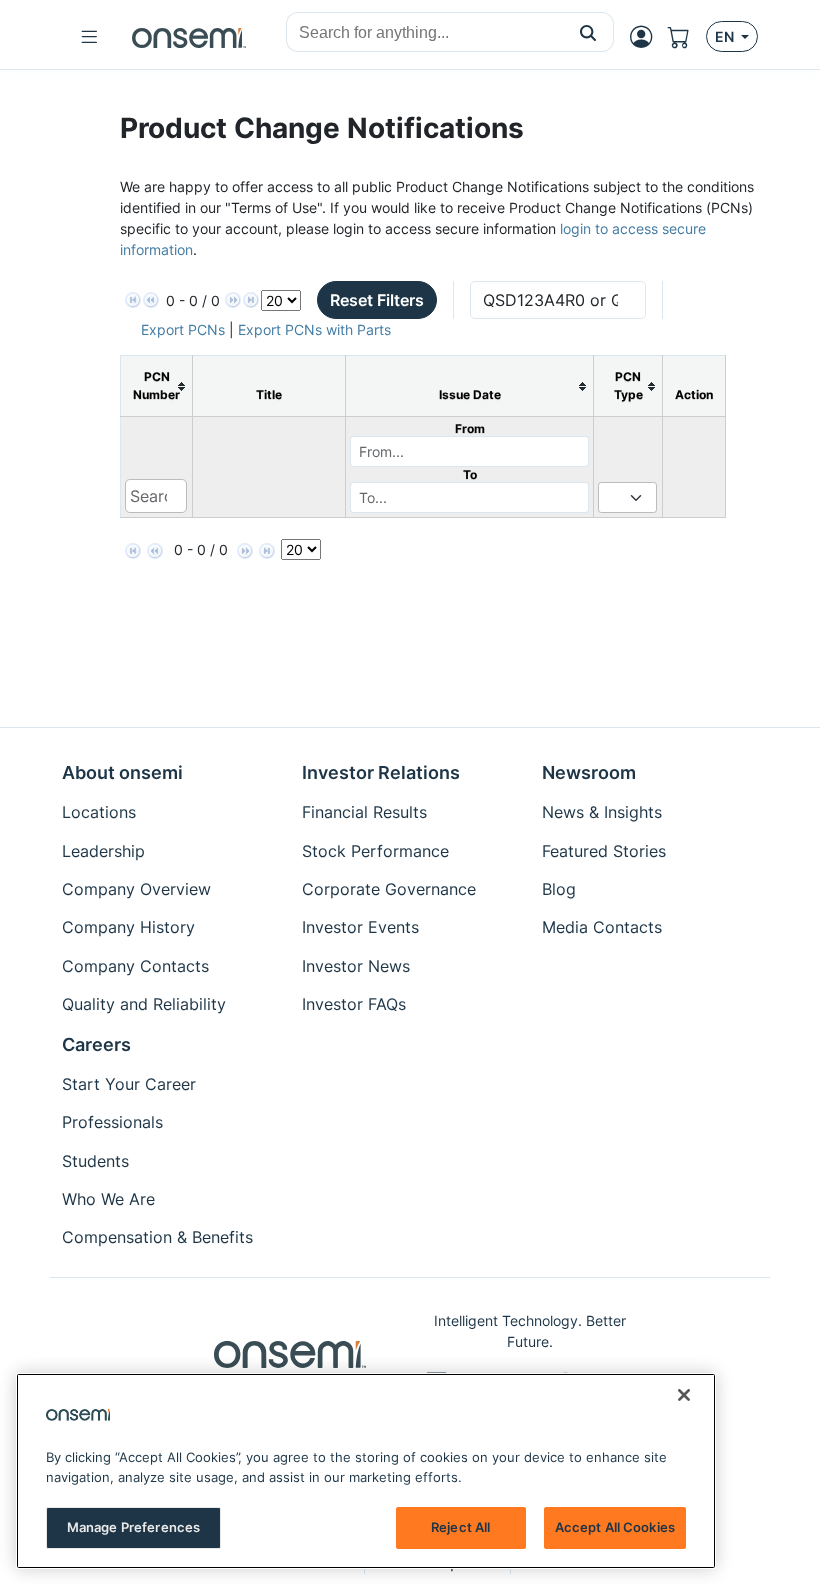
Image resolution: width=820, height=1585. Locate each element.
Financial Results (364, 812)
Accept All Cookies (615, 1527)
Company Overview (136, 889)
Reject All (460, 1527)
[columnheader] (157, 386)
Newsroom (589, 772)
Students (95, 1161)
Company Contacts (135, 966)
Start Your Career (129, 1084)
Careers (96, 1044)
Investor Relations (381, 772)
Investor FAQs (354, 1004)
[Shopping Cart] (687, 37)
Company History (128, 927)
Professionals (112, 1122)
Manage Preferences (133, 1527)
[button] (588, 32)
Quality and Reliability (144, 1004)
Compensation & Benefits (157, 1237)
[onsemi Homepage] (189, 37)
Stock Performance (375, 851)
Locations (99, 812)
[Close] (684, 1395)
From (470, 428)
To (470, 474)
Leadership (103, 851)
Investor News (356, 966)
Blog (559, 889)
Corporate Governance (389, 889)
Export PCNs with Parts (314, 329)
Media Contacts (602, 927)
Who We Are (108, 1199)
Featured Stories (604, 851)
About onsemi (122, 772)
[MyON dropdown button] (647, 37)
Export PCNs (183, 329)
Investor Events (360, 927)
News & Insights (602, 812)
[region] (366, 1471)
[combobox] (425, 33)
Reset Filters (377, 300)
